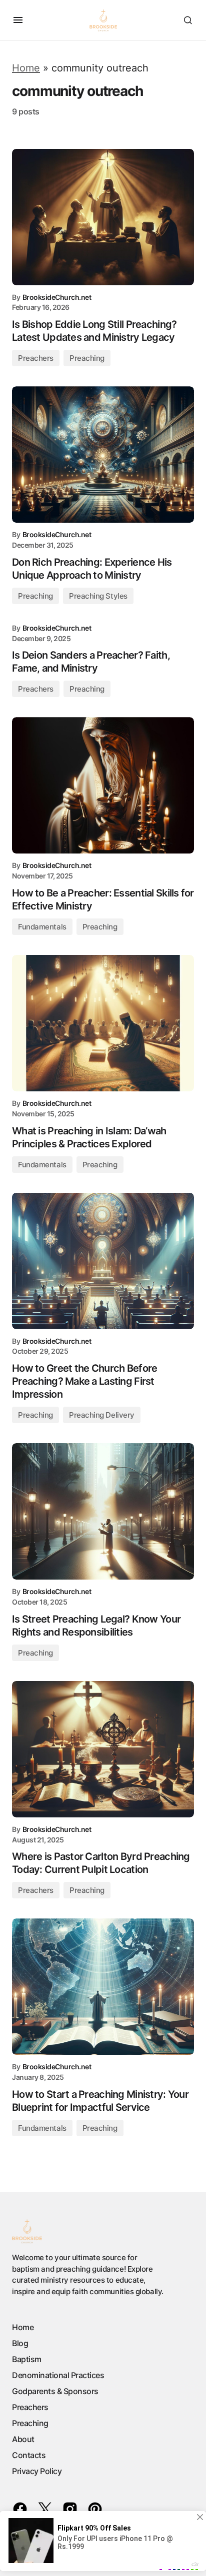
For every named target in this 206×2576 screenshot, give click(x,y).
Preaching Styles (98, 596)
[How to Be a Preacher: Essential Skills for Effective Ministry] (103, 785)
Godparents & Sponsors (55, 2391)
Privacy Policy (37, 2471)
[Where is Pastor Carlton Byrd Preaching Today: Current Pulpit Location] (103, 1749)
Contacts (29, 2455)
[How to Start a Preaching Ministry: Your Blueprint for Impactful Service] (103, 1987)
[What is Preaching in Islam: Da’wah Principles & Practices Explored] (103, 1023)
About (23, 2439)
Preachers (36, 358)
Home (26, 68)
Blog (20, 2343)
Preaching (87, 358)
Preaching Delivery (102, 1415)
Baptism (27, 2359)
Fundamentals (42, 927)
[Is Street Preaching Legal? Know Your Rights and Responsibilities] (103, 1511)
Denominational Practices (58, 2375)
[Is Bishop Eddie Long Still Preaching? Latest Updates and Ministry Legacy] (103, 217)
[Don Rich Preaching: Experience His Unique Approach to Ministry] (103, 454)
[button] (18, 20)
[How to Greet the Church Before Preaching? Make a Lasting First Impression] (103, 1261)
